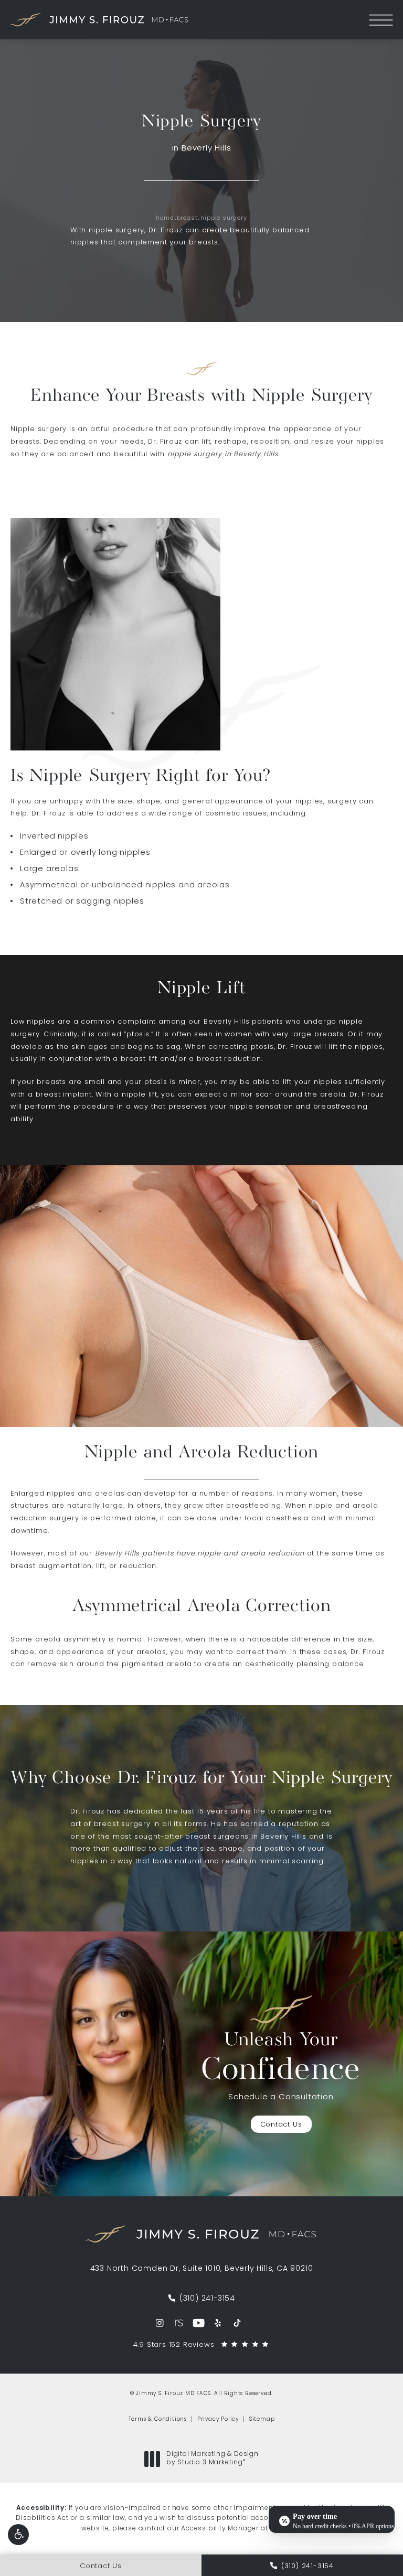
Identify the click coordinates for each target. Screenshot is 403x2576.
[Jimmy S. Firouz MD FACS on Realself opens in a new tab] (179, 2323)
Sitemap (262, 2419)
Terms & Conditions (158, 2419)
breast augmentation (51, 1566)
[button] (18, 2535)
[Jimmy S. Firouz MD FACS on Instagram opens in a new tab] (160, 2323)
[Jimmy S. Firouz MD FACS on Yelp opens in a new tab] (218, 2323)
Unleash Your (281, 2059)
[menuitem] (160, 2323)
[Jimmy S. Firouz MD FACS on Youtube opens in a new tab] (199, 2323)
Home (165, 218)
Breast (187, 218)
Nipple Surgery (224, 218)
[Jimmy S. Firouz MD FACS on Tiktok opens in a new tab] (237, 2323)
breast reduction (229, 1059)
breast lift (139, 1059)
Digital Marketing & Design (212, 2459)
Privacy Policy (218, 2419)
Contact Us (281, 2125)
